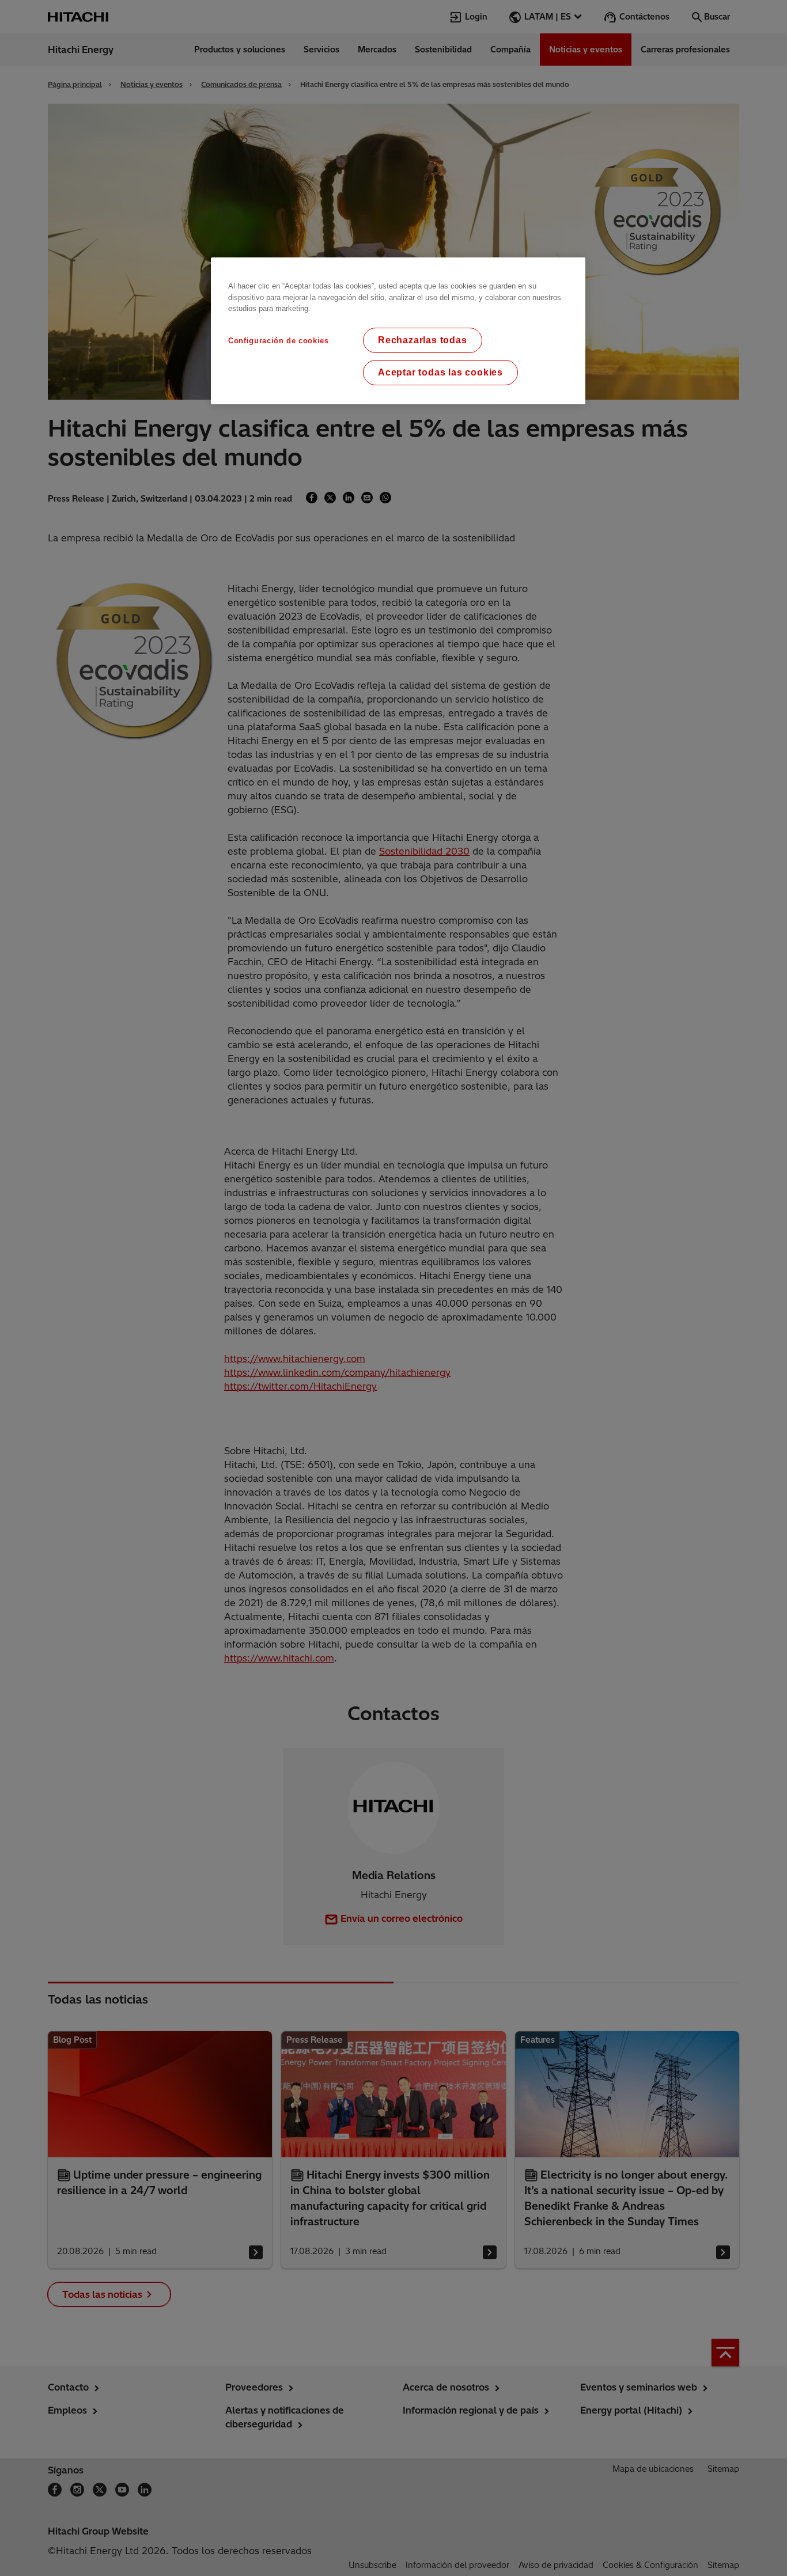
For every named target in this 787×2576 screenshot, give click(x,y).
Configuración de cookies (279, 341)
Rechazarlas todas (423, 340)
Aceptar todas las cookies (440, 372)
